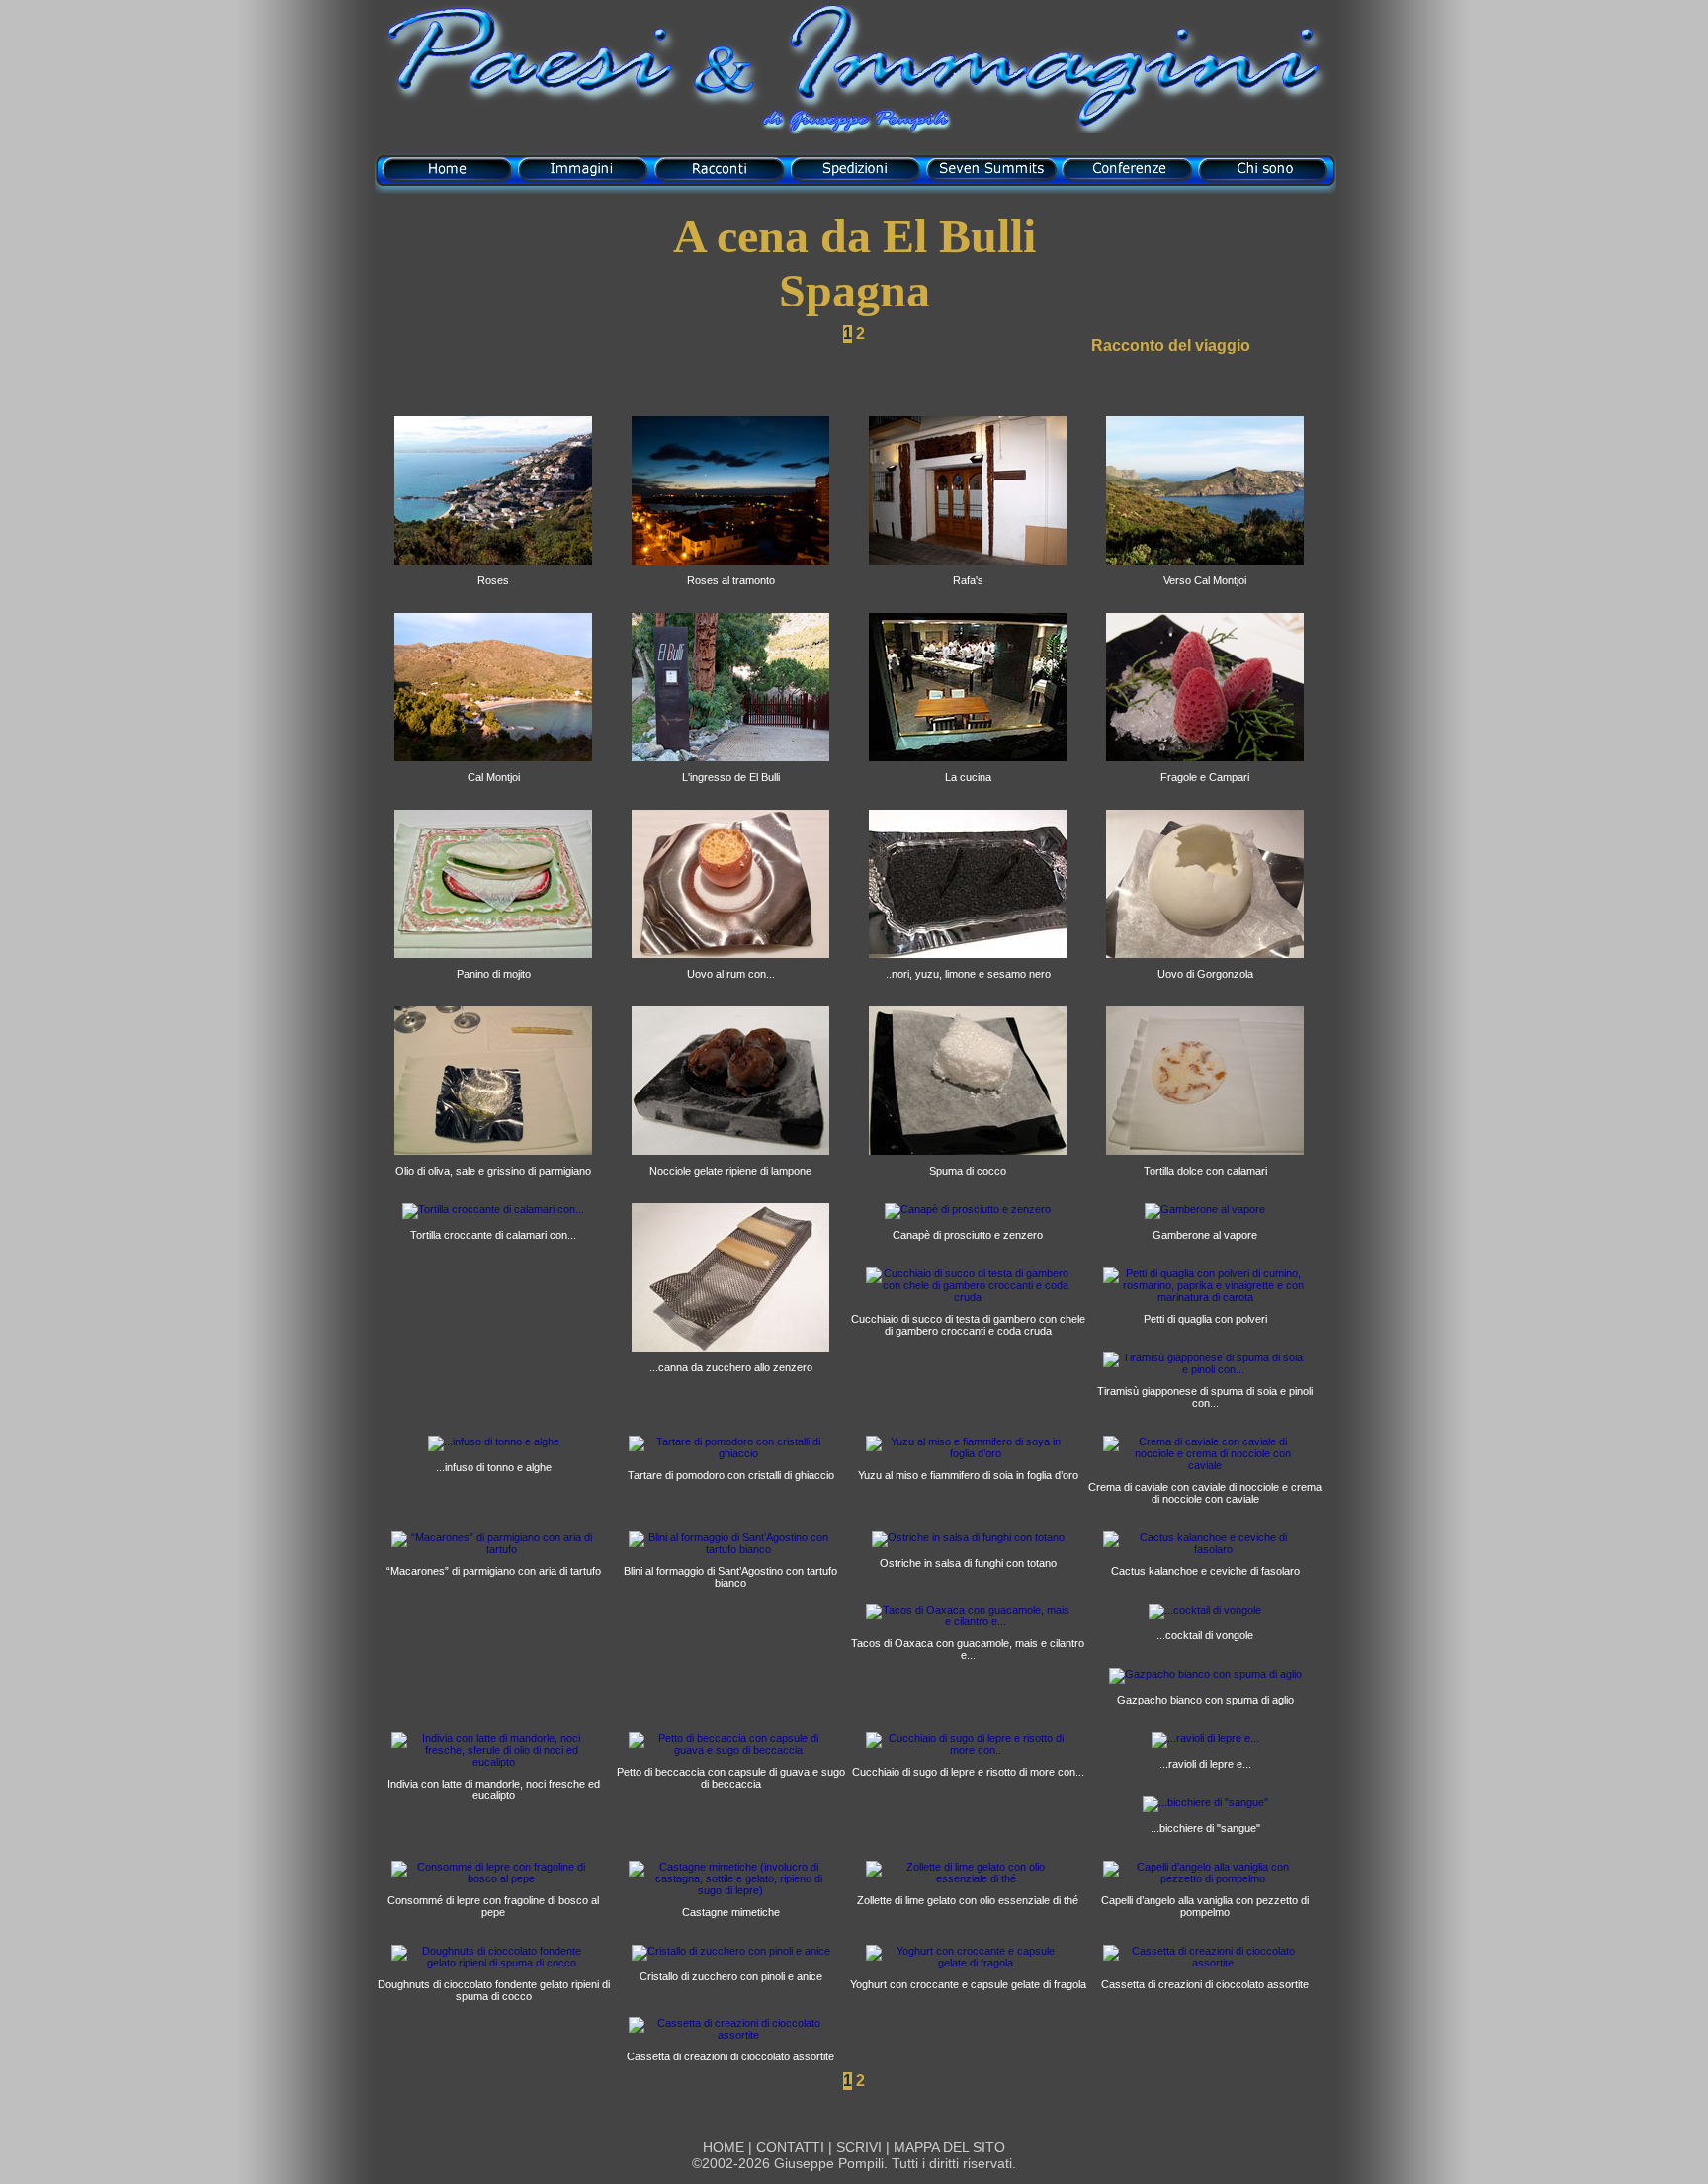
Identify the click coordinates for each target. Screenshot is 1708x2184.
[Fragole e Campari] (1205, 767)
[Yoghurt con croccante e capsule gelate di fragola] (968, 1963)
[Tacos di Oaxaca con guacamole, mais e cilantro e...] (968, 1621)
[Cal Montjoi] (493, 767)
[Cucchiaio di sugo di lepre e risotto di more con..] (968, 1750)
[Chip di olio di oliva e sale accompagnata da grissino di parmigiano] (493, 1161)
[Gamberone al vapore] (1205, 1209)
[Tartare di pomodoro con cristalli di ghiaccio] (730, 1453)
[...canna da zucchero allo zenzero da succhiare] (730, 1357)
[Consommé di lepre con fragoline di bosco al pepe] (493, 1878)
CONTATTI (790, 2147)
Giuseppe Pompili (829, 2163)
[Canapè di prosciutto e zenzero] (968, 1209)
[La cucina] (968, 767)
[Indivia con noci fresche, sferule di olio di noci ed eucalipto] (493, 1762)
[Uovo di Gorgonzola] (1205, 964)
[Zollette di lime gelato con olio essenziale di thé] (968, 1878)
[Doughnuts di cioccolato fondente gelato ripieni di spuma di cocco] (493, 1963)
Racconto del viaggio (1171, 346)
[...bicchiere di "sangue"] (1205, 1802)
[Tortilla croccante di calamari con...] (493, 1209)
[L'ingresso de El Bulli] (730, 767)
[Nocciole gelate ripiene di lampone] (730, 1161)
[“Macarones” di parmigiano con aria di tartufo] (493, 1549)
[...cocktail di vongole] (1205, 1610)
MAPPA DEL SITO (947, 2147)
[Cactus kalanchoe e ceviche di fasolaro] (1205, 1549)
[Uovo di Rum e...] (730, 964)
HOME (724, 2147)
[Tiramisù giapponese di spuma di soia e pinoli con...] (1205, 1369)
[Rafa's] (968, 570)
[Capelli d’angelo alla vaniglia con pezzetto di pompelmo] (1205, 1878)
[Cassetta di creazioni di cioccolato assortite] (1205, 1963)
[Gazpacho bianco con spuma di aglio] (1205, 1674)
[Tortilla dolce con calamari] (1205, 1161)
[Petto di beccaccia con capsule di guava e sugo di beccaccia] (730, 1750)
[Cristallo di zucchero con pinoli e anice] (731, 1951)
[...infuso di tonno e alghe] (494, 1441)
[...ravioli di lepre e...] (1205, 1738)
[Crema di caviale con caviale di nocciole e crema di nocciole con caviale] (1205, 1465)
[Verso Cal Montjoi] (1205, 570)
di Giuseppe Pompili (854, 121)
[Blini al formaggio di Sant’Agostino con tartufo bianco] (730, 1549)
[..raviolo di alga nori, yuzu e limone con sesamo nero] (968, 964)
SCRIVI (859, 2147)
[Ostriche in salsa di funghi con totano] (968, 1537)
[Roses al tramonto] (730, 570)
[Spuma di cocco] (968, 1161)
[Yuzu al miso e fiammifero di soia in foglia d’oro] (968, 1453)
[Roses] (493, 570)
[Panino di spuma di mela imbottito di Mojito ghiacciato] (493, 964)
